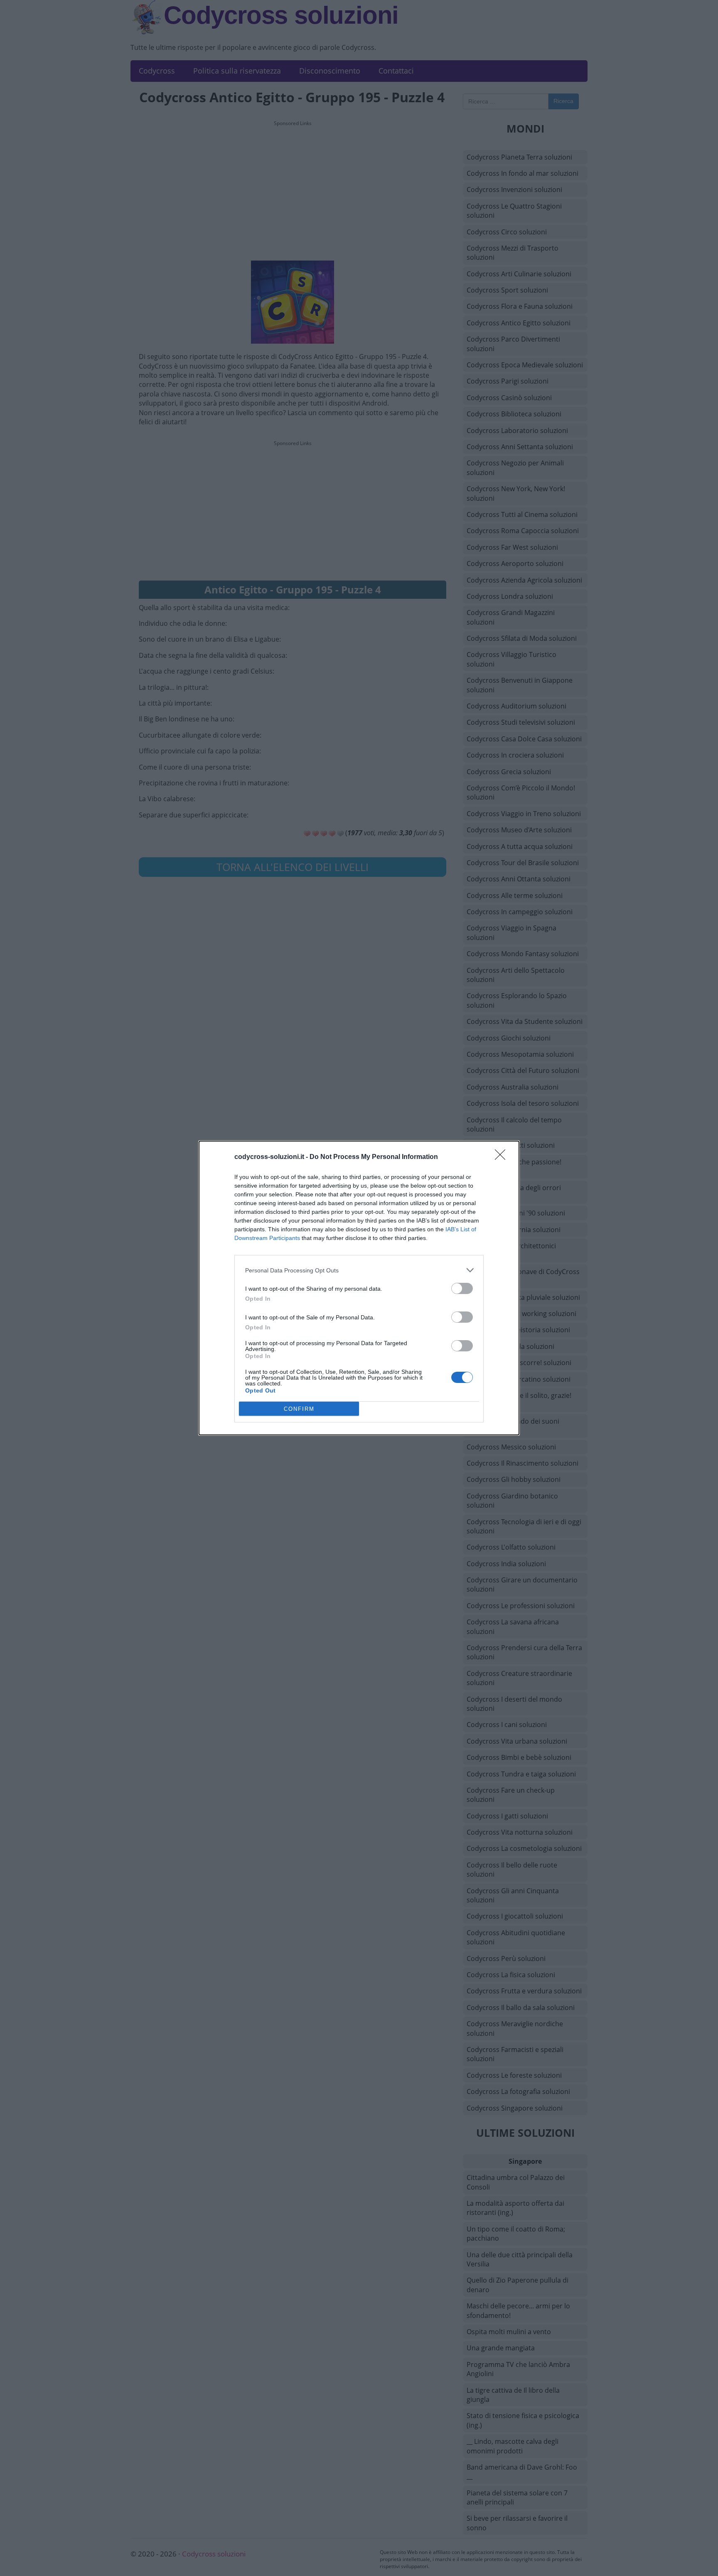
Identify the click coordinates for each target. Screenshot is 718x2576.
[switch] (462, 1288)
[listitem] (359, 1270)
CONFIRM (299, 1409)
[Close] (503, 1157)
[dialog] (359, 1288)
